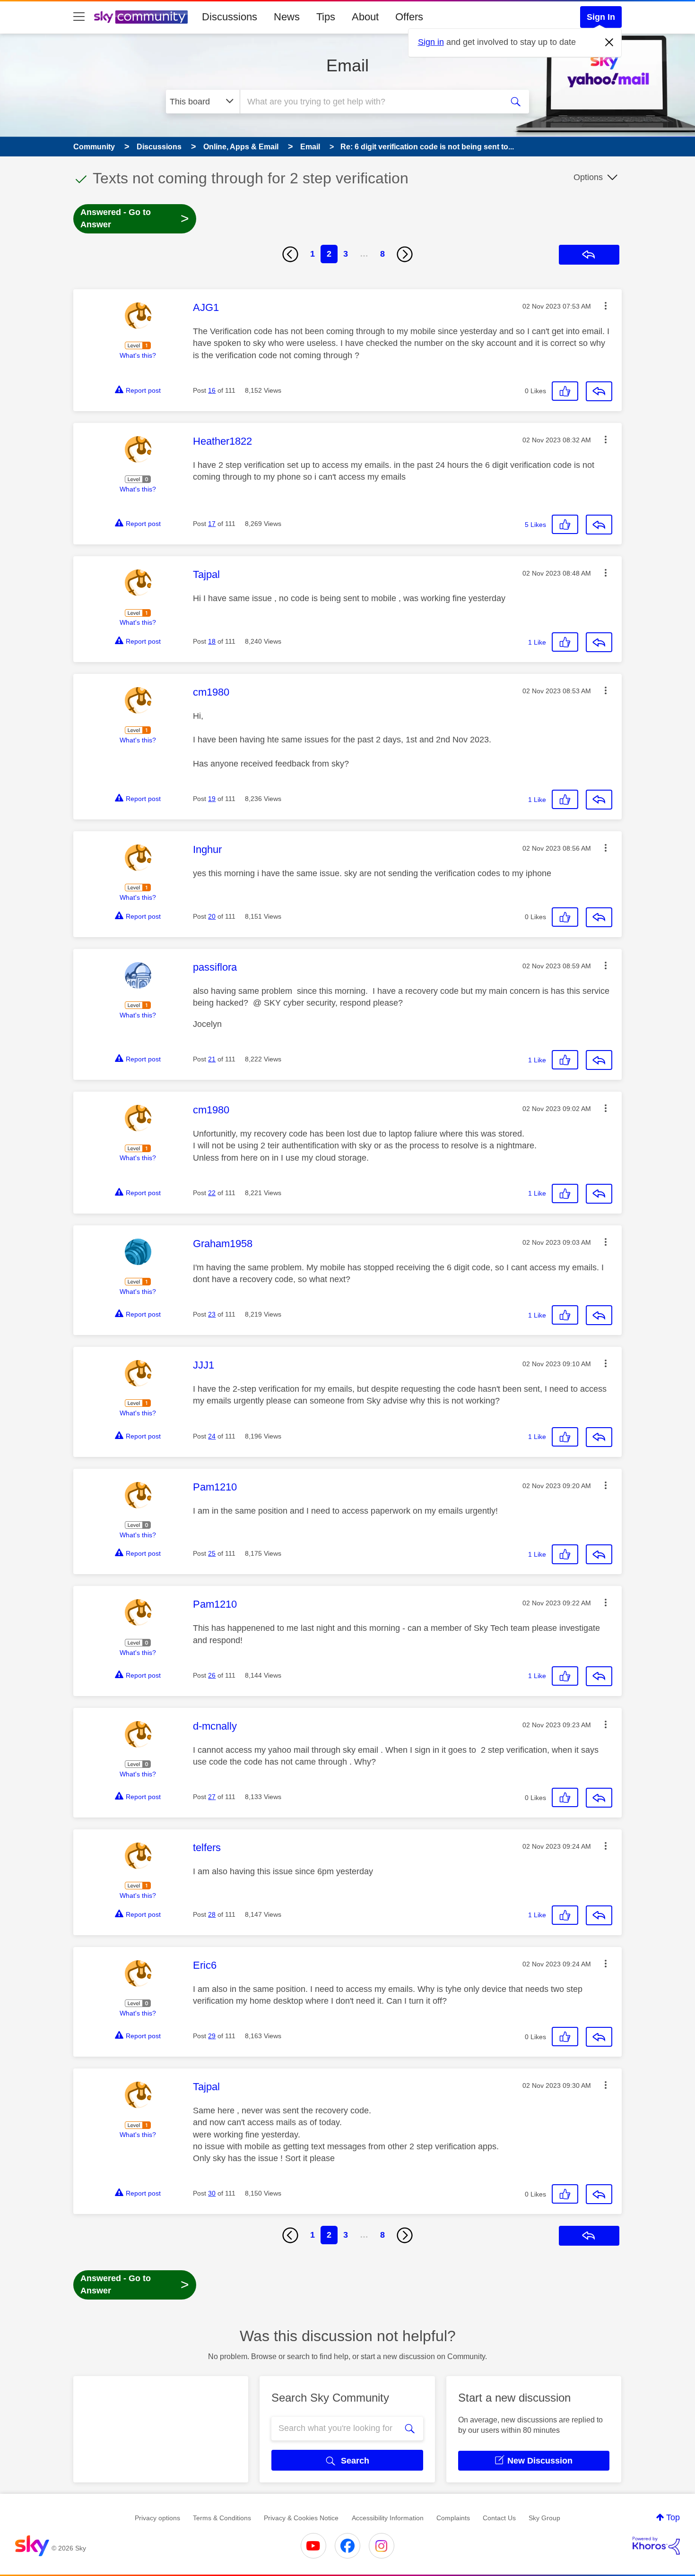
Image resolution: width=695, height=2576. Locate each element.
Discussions (230, 17)
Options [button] (588, 177)
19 (212, 799)
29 (212, 2036)
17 (212, 524)
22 (212, 1193)
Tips (326, 17)
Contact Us (499, 2518)
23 (212, 1314)
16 (212, 390)
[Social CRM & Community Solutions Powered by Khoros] (656, 2546)
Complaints (453, 2518)
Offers (409, 17)
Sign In (601, 17)
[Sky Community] (141, 17)
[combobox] (370, 102)
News (287, 17)
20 (212, 916)
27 (212, 1797)
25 (212, 1553)
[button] (606, 306)
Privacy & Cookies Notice (301, 2518)
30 (212, 2193)
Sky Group (544, 2518)
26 (212, 1675)
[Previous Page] (290, 254)
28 (212, 1914)
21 (212, 1059)
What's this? (138, 355)
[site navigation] (79, 17)
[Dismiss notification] (609, 43)
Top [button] (673, 2517)
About (365, 17)
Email (347, 65)
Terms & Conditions (222, 2518)
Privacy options (157, 2518)
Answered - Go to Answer (135, 218)
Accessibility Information (388, 2518)
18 (212, 641)
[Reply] (599, 391)
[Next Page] (405, 254)
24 (212, 1436)
